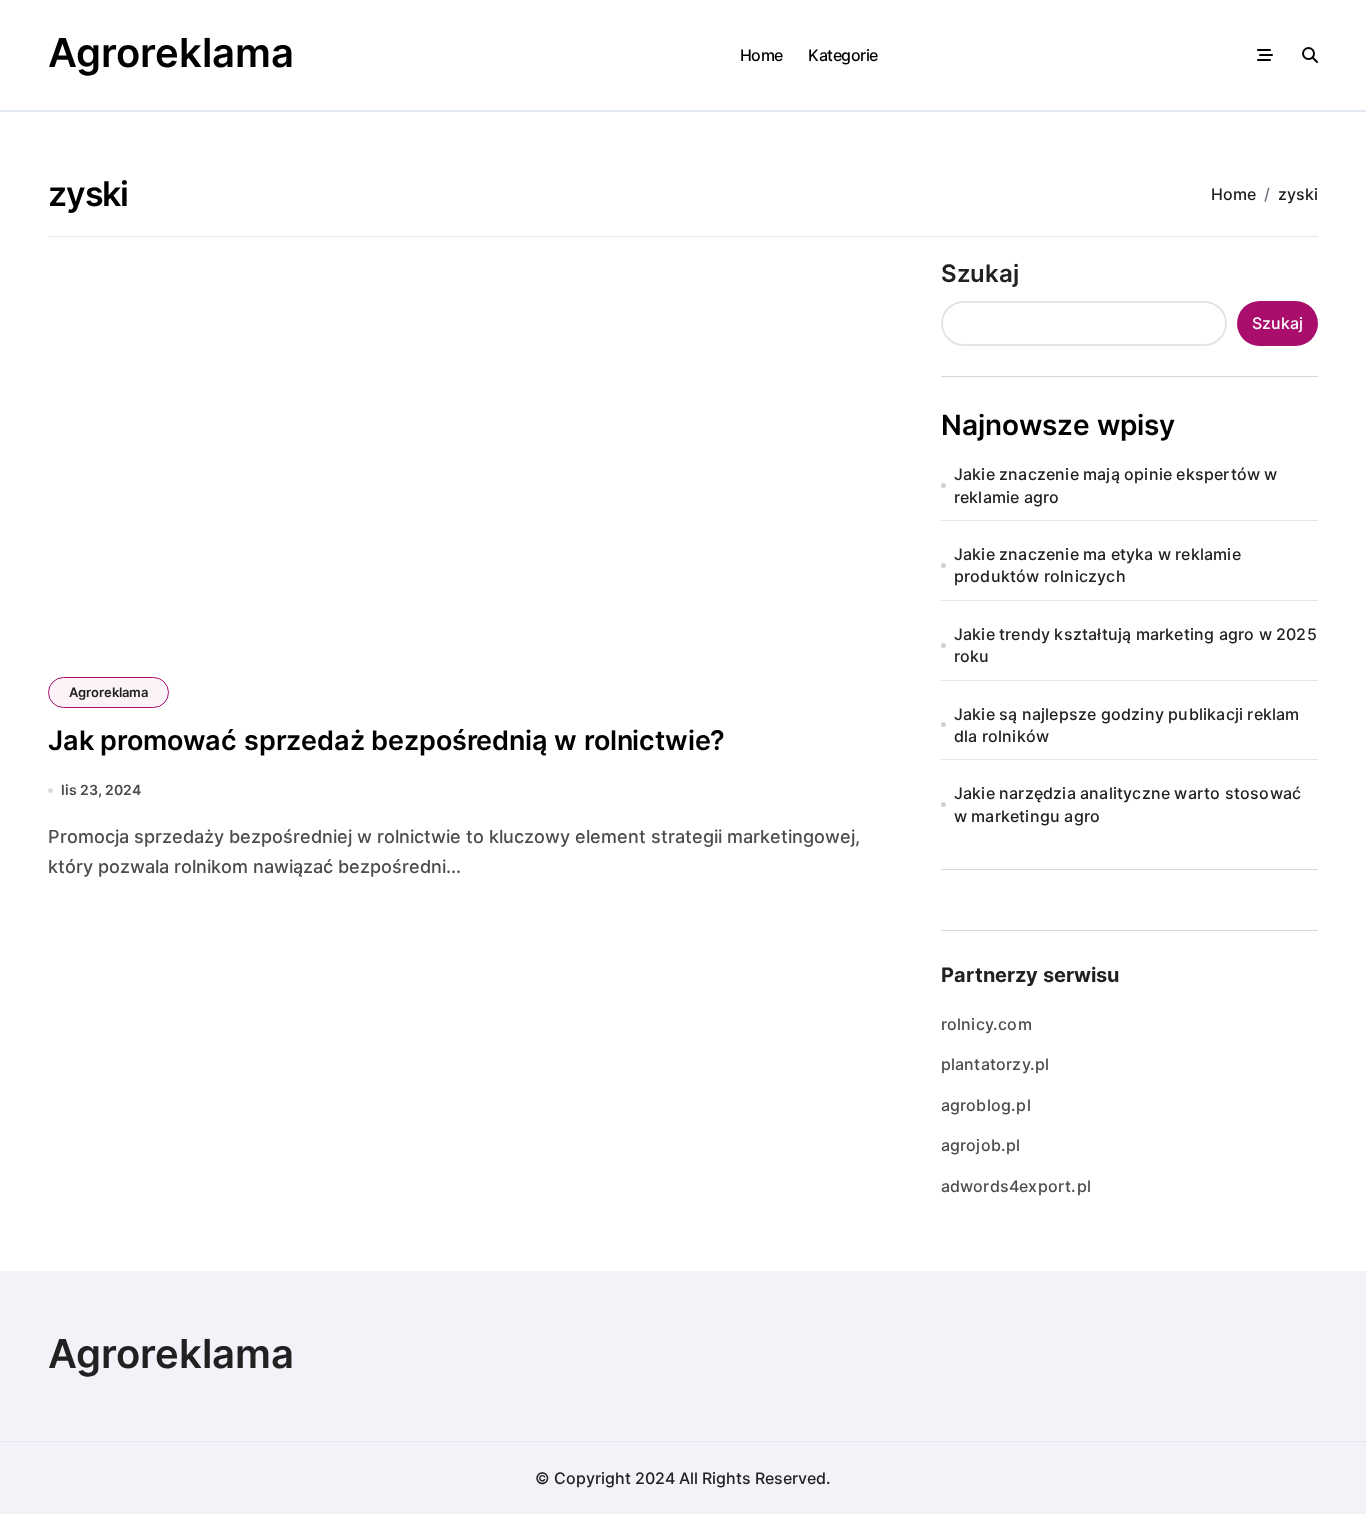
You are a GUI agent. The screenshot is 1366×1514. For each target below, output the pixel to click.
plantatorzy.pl (995, 1064)
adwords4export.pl (1016, 1186)
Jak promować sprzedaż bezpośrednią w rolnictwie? (386, 740)
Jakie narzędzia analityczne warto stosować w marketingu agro (1127, 804)
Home (761, 55)
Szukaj (980, 273)
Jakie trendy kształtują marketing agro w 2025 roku (1135, 645)
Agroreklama (171, 52)
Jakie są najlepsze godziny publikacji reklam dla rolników (1127, 725)
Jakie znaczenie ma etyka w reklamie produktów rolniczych (1097, 565)
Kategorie (843, 55)
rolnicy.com (986, 1024)
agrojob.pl (981, 1145)
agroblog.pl (986, 1105)
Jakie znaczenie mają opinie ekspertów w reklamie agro (1116, 485)
